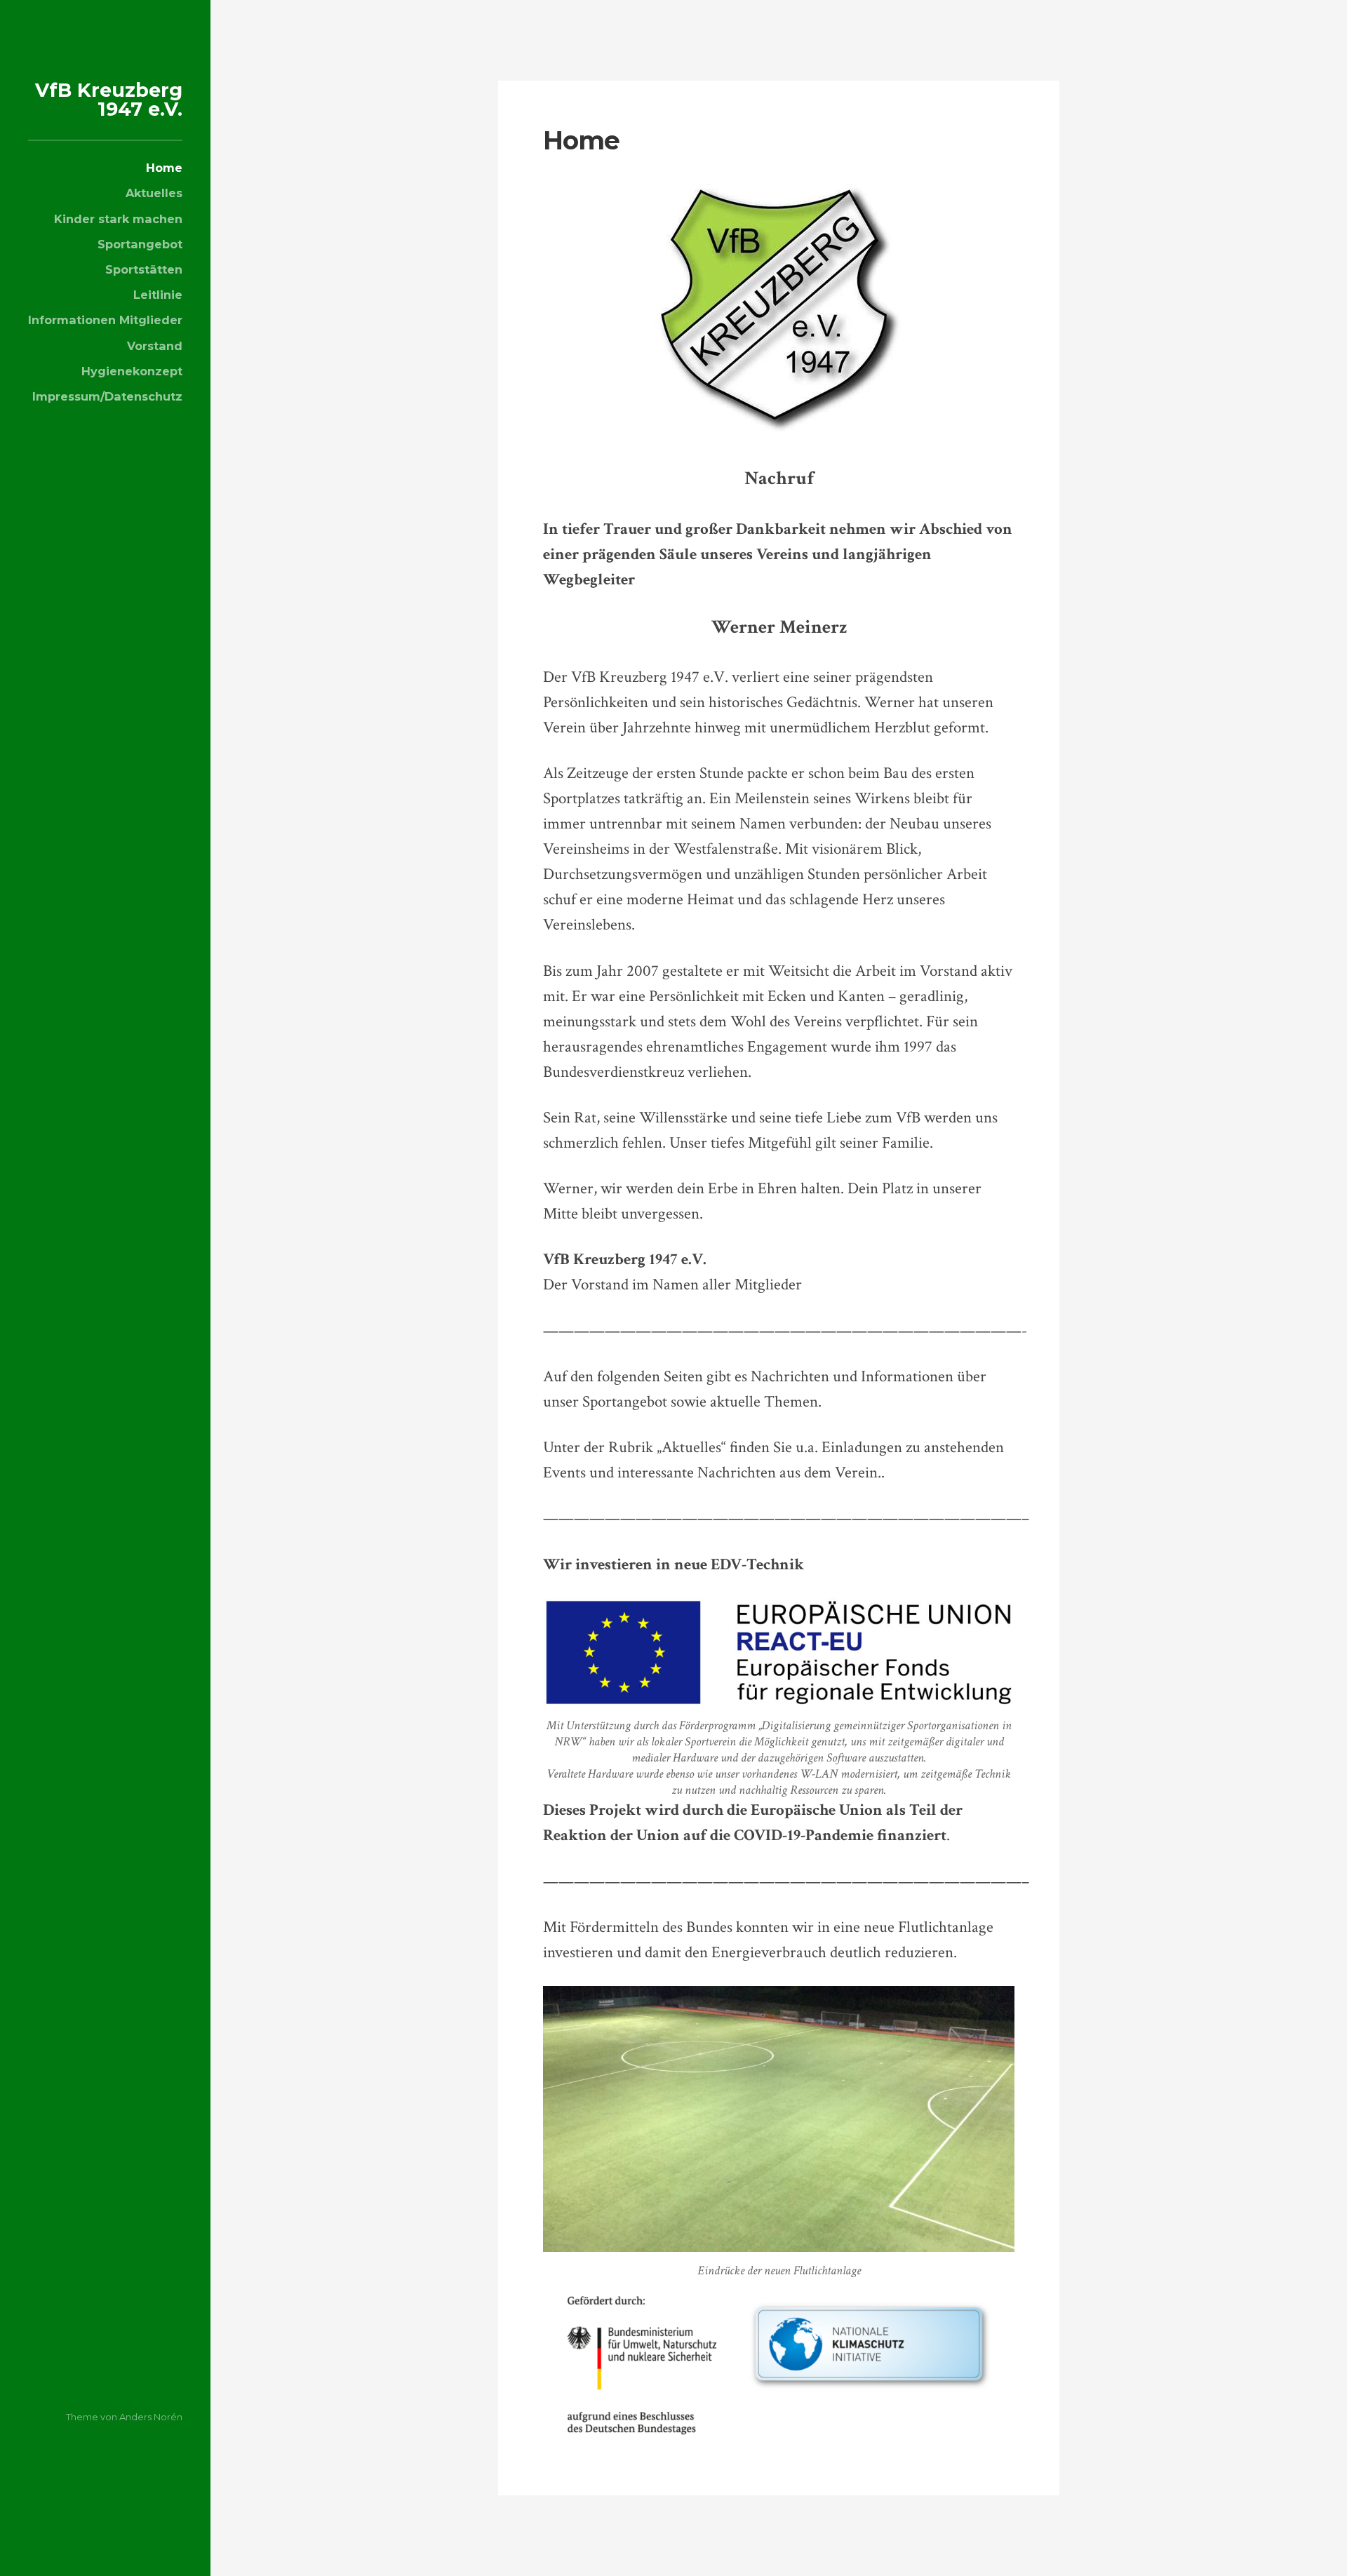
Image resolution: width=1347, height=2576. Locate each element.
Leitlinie (158, 295)
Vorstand (155, 346)
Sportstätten (144, 269)
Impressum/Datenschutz (107, 396)
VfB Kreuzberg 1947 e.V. (109, 100)
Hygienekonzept (132, 371)
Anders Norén (151, 2417)
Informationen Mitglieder (105, 320)
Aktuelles (154, 193)
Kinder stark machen (118, 219)
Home (164, 168)
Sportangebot (140, 244)
